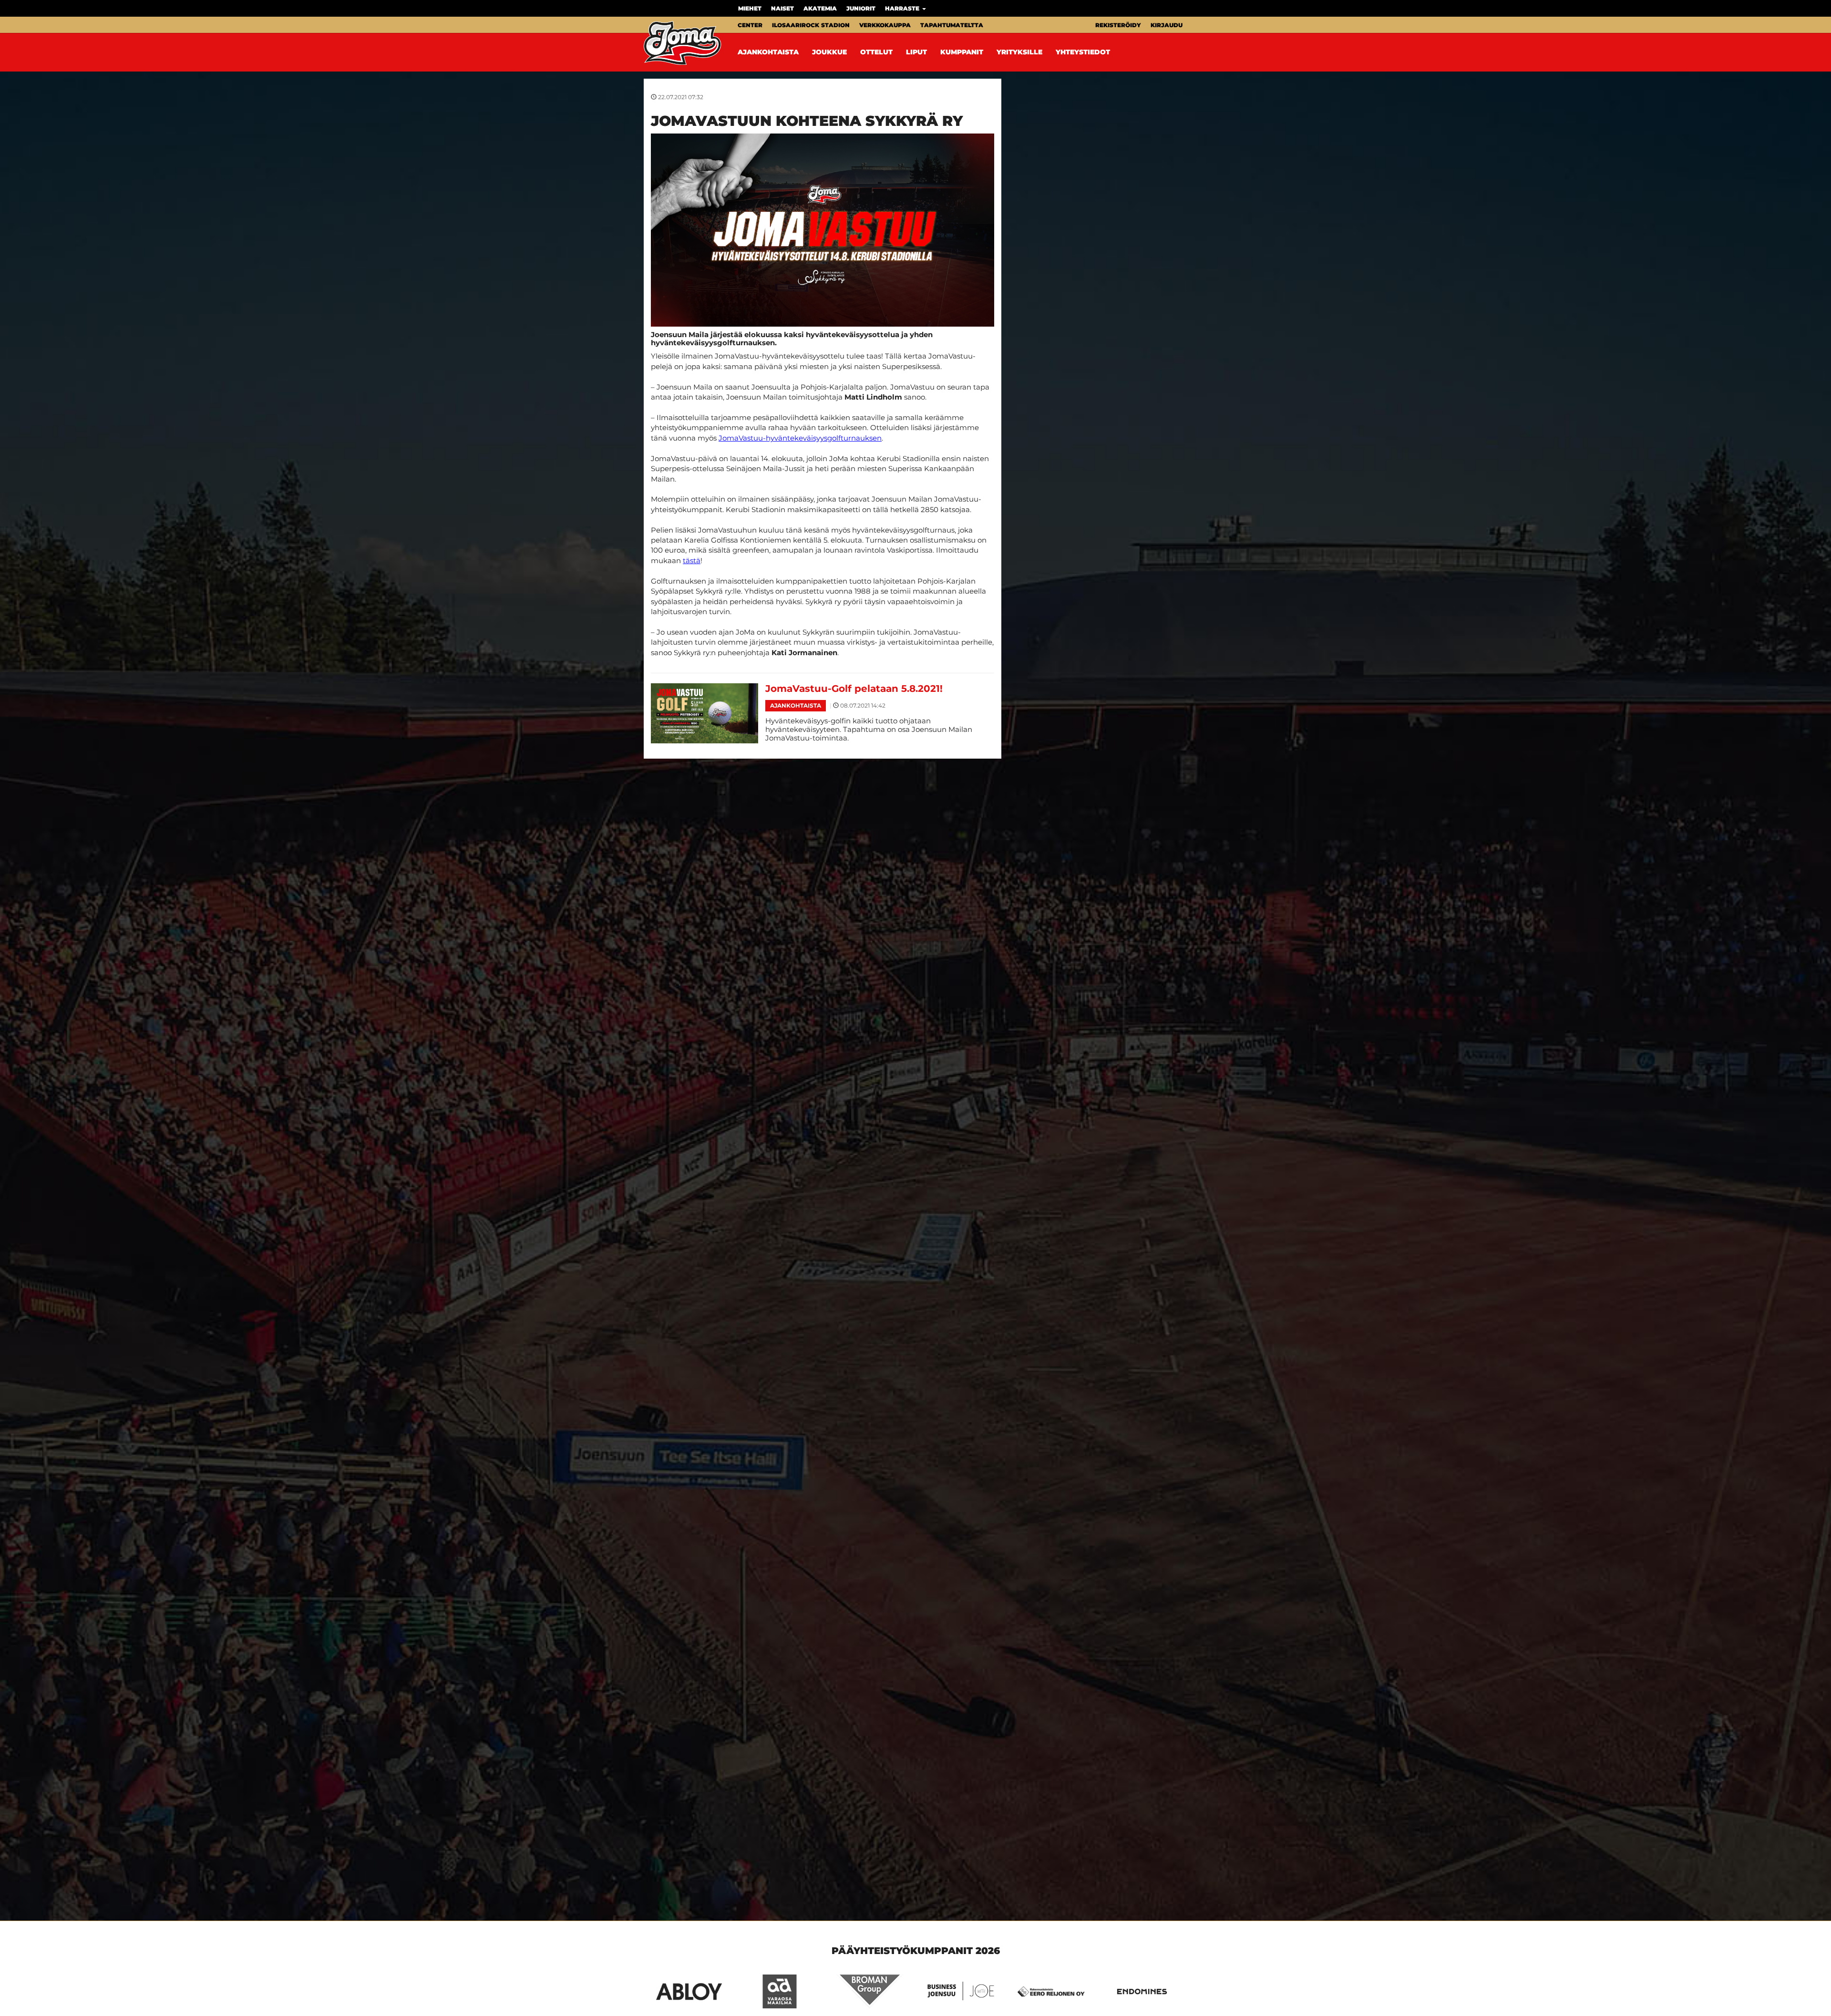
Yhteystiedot (1083, 52)
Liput (916, 52)
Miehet (750, 8)
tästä (692, 561)
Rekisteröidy (1118, 25)
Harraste (903, 8)
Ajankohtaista (768, 52)
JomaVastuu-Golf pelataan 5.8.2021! (854, 689)
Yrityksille (1019, 52)
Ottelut (876, 52)
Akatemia (820, 8)
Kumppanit (962, 52)
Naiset (782, 8)
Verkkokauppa (885, 25)
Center (750, 25)
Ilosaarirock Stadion (811, 25)
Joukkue (829, 52)
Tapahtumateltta (952, 25)
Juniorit (861, 8)
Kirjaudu (1167, 25)
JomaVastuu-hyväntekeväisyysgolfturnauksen (800, 438)
